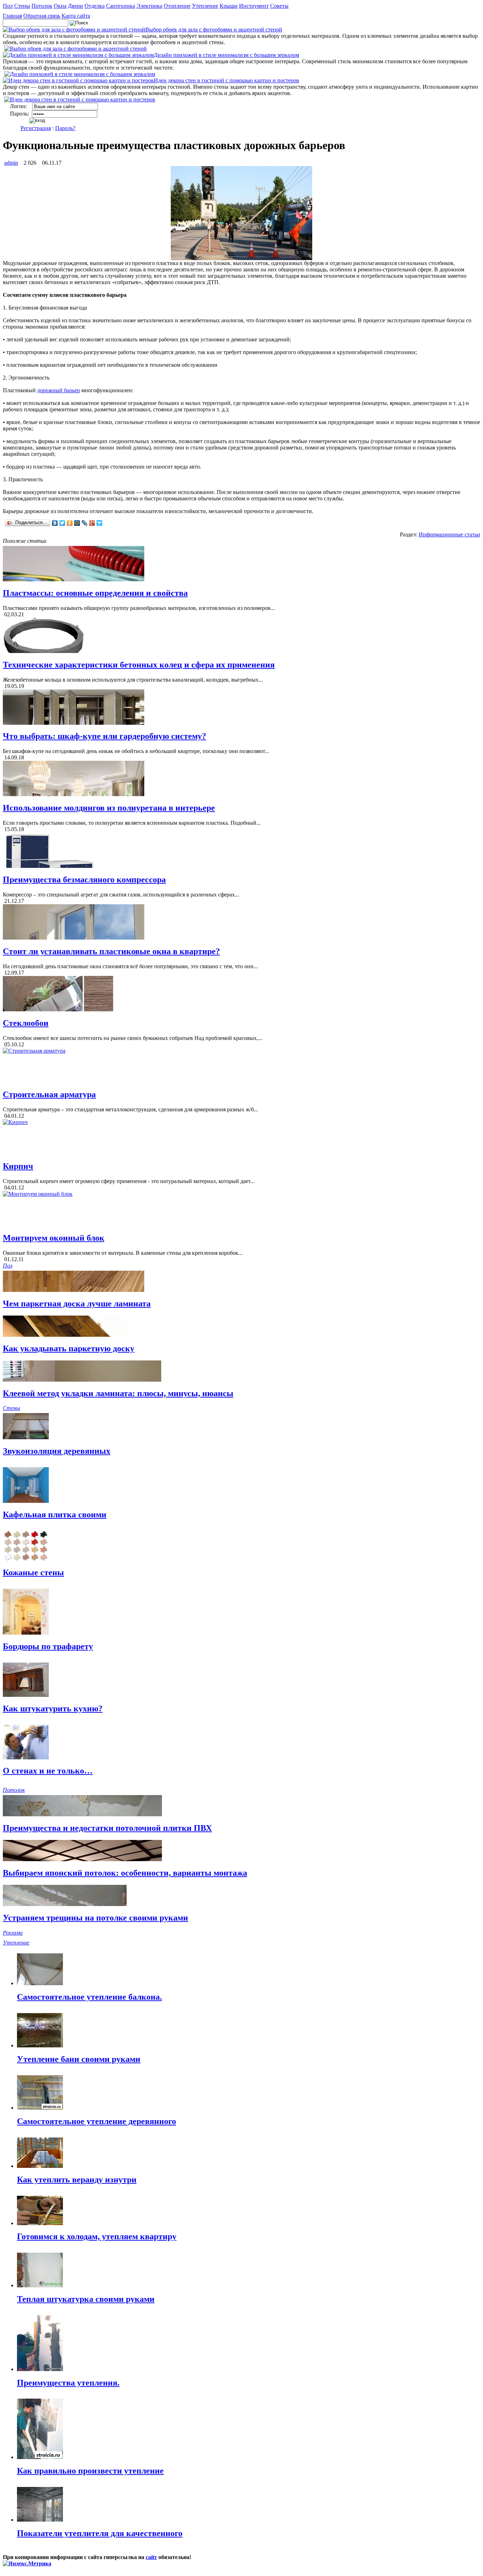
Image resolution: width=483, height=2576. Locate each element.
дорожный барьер (59, 390)
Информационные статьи (449, 534)
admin (11, 163)
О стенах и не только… (48, 1771)
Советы (279, 6)
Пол (8, 6)
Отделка (95, 6)
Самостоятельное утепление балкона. (89, 1997)
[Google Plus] (92, 523)
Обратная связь (42, 16)
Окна (60, 6)
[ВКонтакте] (55, 523)
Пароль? (65, 128)
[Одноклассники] (70, 523)
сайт (151, 2557)
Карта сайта (76, 16)
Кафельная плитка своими (55, 1515)
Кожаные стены (33, 1572)
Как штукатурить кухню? (53, 1708)
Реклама (13, 1933)
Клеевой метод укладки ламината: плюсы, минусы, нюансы (118, 1393)
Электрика (149, 6)
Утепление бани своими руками (79, 2059)
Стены (22, 6)
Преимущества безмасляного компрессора (84, 880)
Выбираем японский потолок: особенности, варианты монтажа (125, 1873)
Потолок (42, 6)
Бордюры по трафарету (48, 1646)
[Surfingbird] (100, 523)
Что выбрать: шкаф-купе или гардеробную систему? (104, 736)
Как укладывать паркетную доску (69, 1348)
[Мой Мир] (77, 523)
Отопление (177, 6)
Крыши (229, 6)
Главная (12, 16)
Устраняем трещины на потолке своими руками (95, 1918)
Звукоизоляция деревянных (57, 1451)
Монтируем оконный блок (54, 1238)
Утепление (205, 6)
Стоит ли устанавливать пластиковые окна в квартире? (111, 951)
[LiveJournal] (85, 523)
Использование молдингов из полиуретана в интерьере (109, 808)
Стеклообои (26, 1023)
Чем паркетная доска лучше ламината (77, 1304)
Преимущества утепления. (68, 2383)
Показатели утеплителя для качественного (100, 2533)
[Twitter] (62, 523)
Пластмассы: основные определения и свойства (95, 593)
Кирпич (18, 1166)
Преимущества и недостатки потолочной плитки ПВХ (107, 1828)
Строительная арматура (49, 1094)
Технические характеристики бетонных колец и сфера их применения (139, 665)
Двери (75, 6)
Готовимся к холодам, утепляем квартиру (97, 2236)
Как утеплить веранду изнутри (77, 2180)
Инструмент (254, 6)
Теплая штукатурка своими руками (86, 2299)
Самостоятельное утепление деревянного (97, 2121)
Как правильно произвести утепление (90, 2471)
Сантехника (121, 6)
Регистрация (36, 128)
